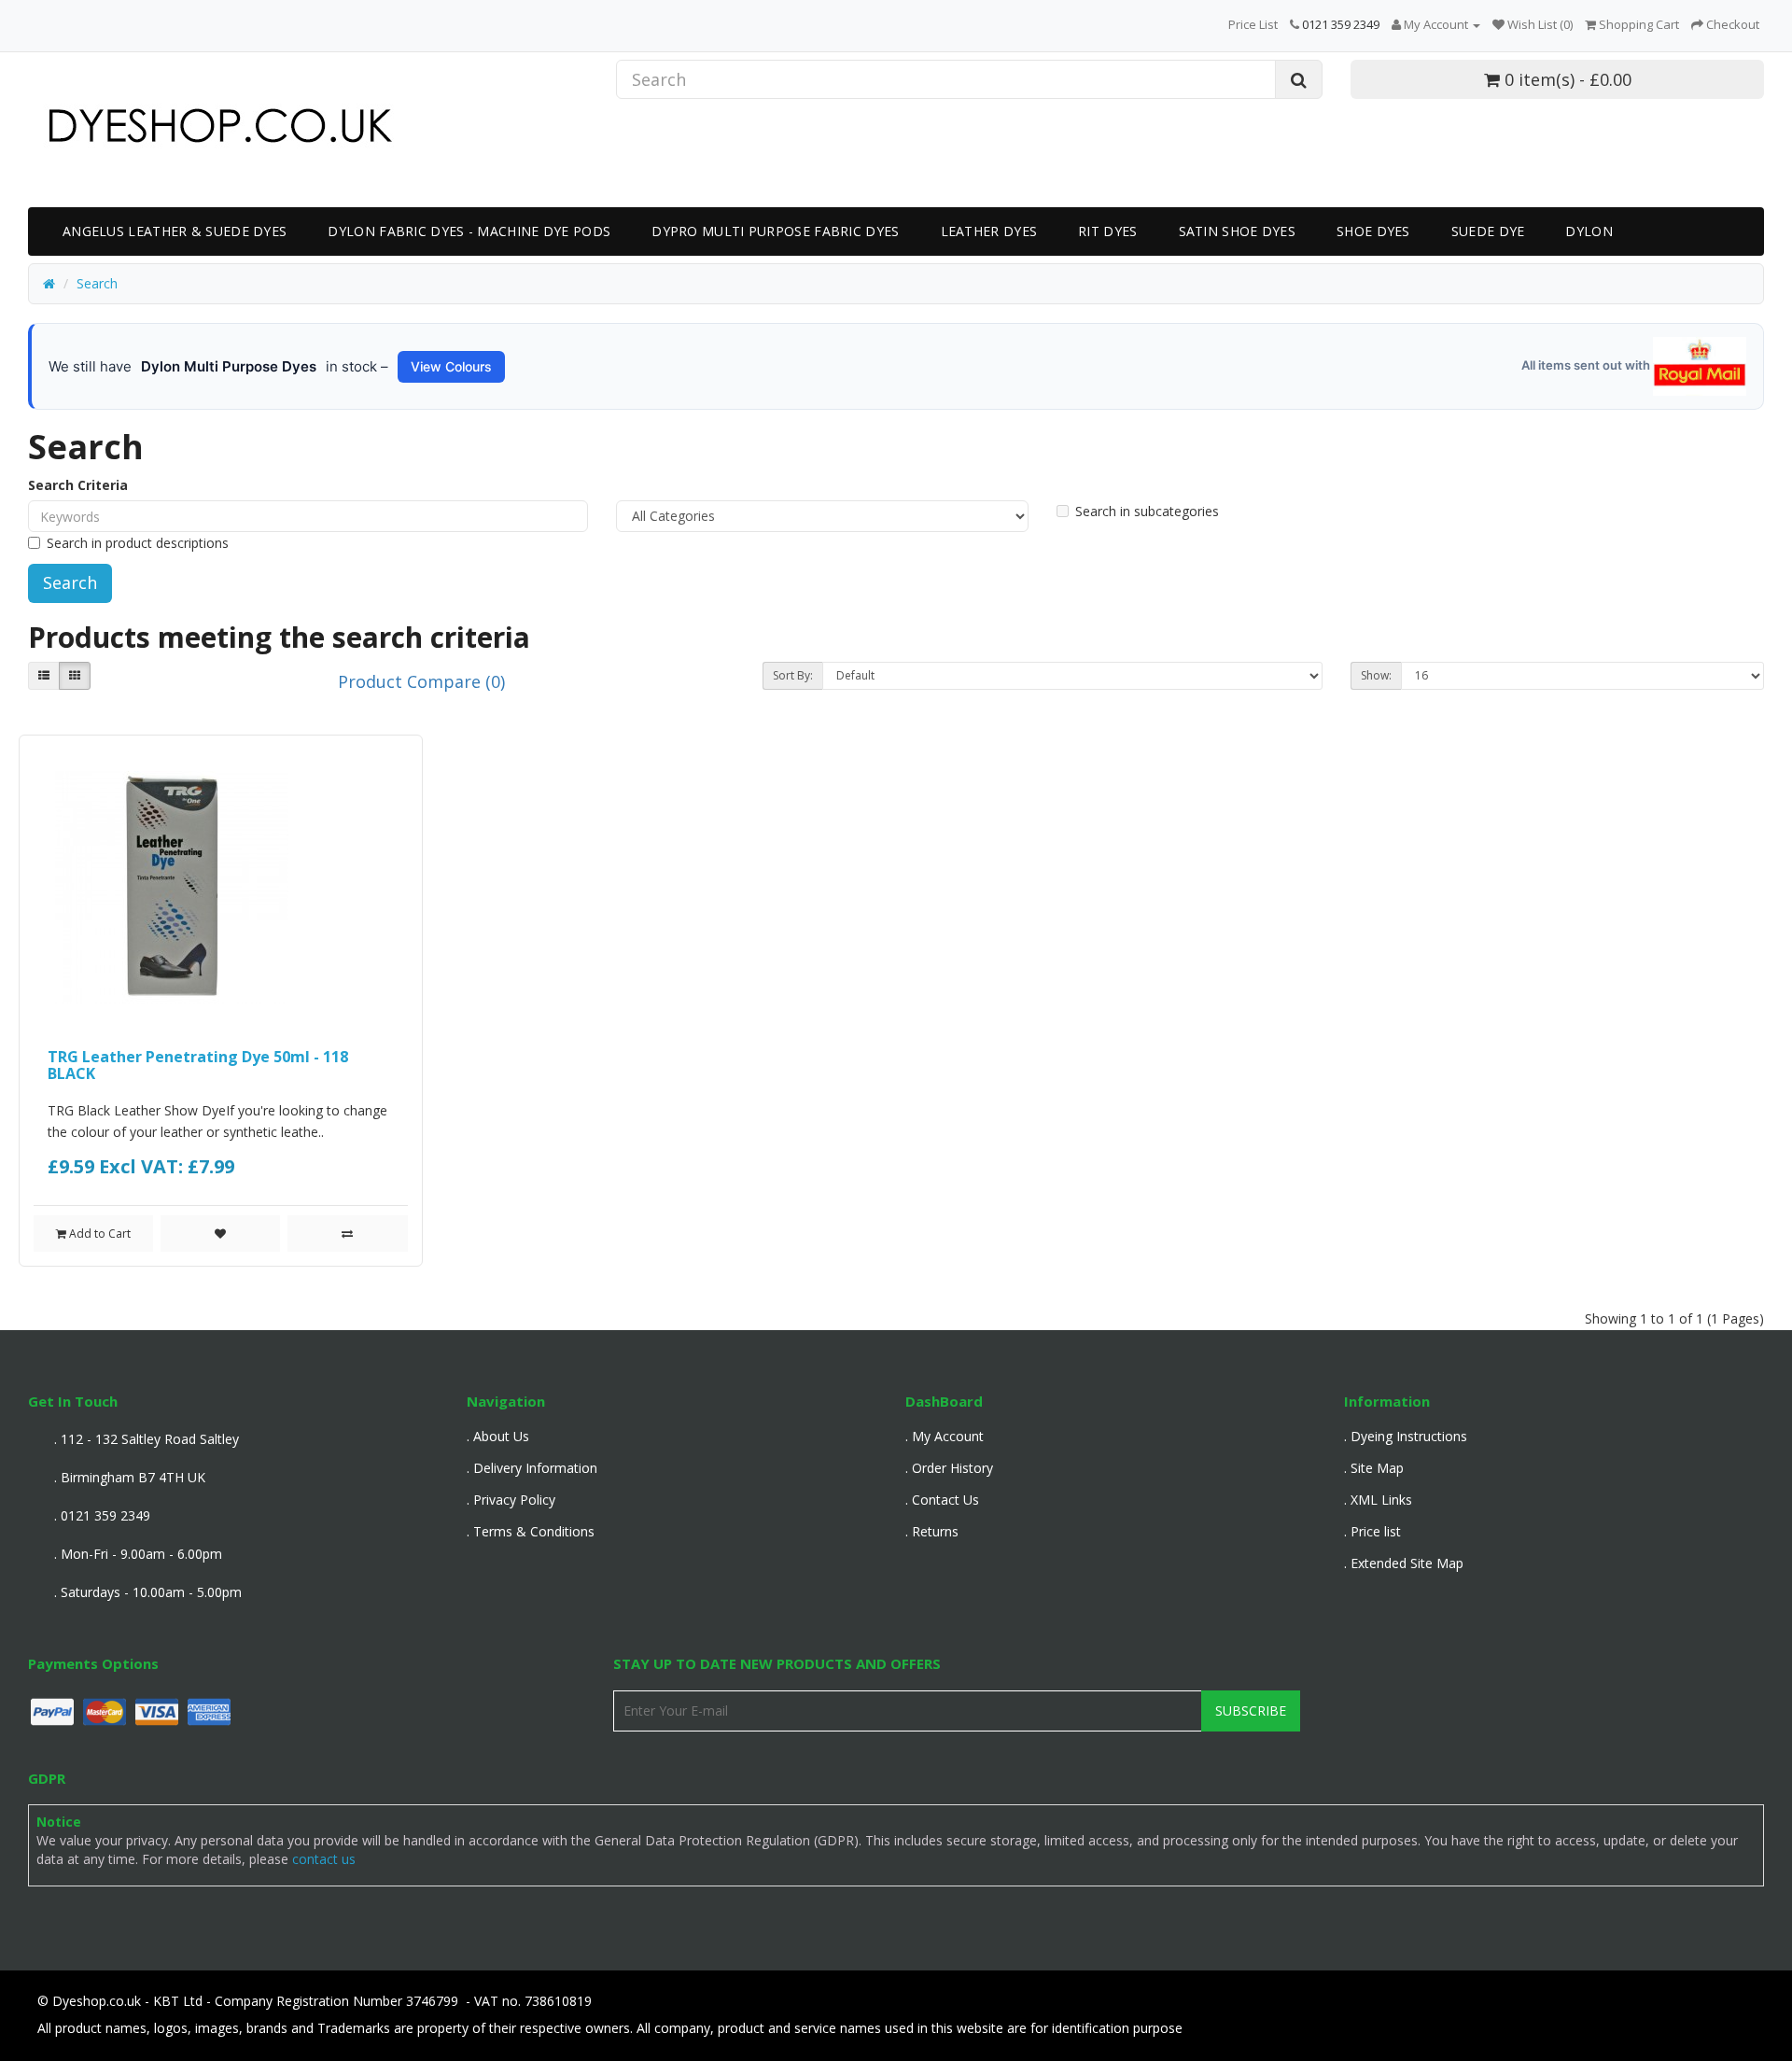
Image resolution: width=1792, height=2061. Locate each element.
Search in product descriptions (138, 543)
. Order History (949, 1468)
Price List (1253, 24)
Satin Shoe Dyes (1238, 231)
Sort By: (793, 675)
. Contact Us (942, 1500)
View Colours (451, 366)
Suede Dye (1488, 231)
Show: (1376, 675)
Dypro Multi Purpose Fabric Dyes (775, 231)
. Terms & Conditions (531, 1531)
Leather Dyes (989, 231)
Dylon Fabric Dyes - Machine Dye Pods (469, 231)
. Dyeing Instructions (1406, 1436)
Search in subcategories (1147, 511)
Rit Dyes (1107, 231)
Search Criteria (78, 485)
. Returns (932, 1531)
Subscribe (1251, 1710)
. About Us (498, 1436)
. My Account (945, 1436)
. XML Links (1378, 1500)
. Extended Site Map (1404, 1563)
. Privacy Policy (511, 1500)
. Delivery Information (532, 1468)
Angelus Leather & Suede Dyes (175, 231)
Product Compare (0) (421, 681)
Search (97, 283)
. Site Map (1374, 1468)
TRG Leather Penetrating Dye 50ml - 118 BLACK (198, 1065)
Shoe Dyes (1373, 231)
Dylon (1589, 231)
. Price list (1372, 1531)
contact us (324, 1859)
